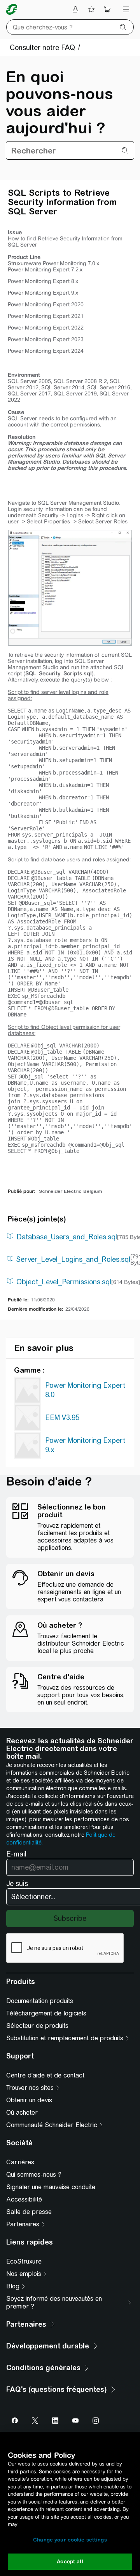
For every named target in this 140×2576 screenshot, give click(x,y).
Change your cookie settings (70, 2540)
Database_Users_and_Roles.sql (67, 1237)
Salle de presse (29, 2212)
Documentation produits (40, 2001)
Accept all (70, 2561)
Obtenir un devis (29, 2100)
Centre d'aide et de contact (45, 2075)
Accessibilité (24, 2199)
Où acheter (22, 2113)
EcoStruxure (24, 2261)
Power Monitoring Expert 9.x (85, 1445)
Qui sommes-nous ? (34, 2175)
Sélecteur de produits (37, 2026)
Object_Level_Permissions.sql (64, 1282)
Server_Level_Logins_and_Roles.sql (73, 1259)
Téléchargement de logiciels (46, 2013)
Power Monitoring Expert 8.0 (85, 1390)
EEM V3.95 (62, 1417)
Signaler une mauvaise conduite (51, 2187)
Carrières (20, 2162)
